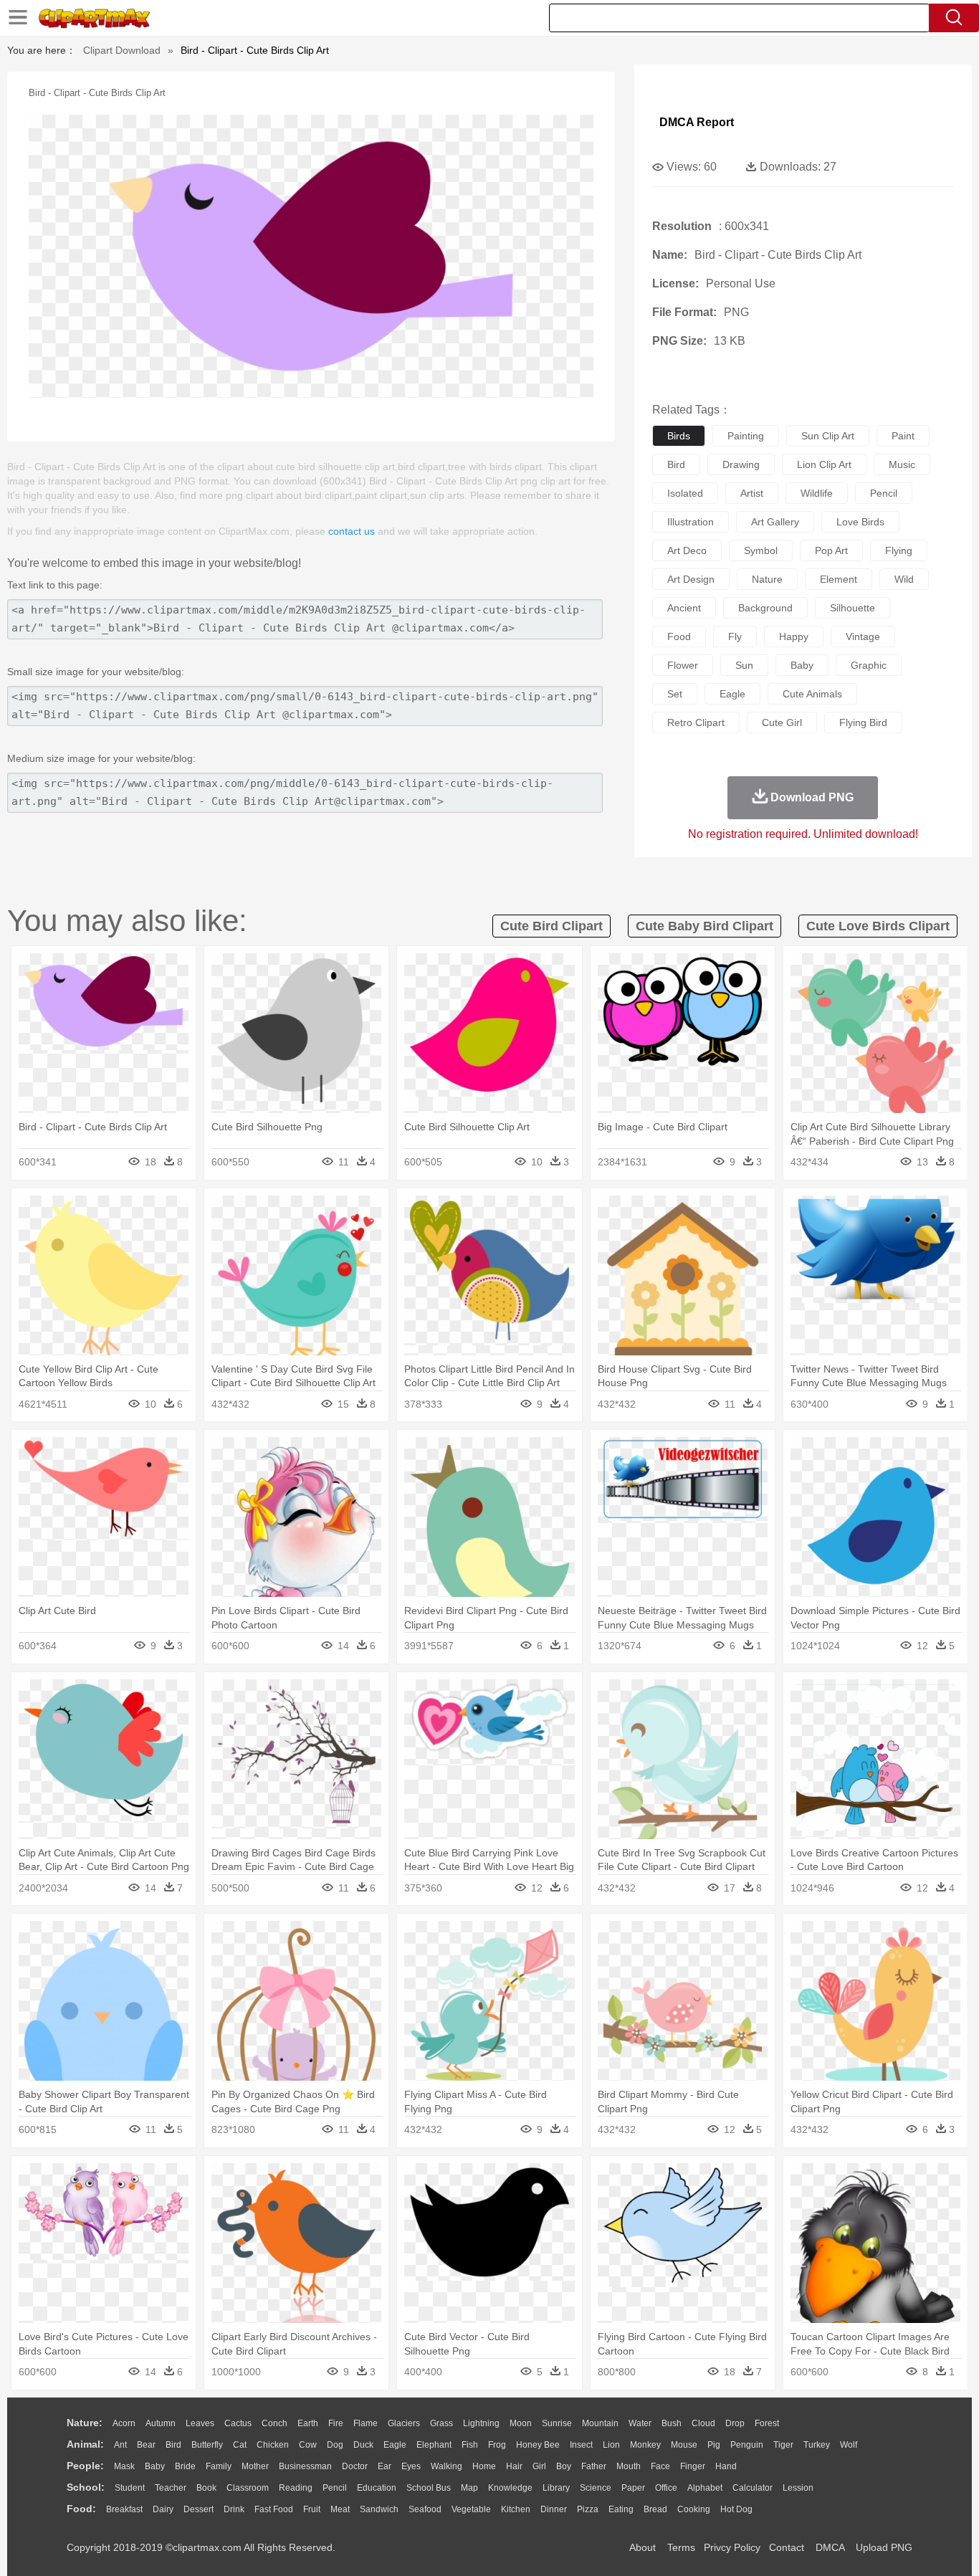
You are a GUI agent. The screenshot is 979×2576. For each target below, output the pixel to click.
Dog (335, 2445)
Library (556, 2488)
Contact (787, 2547)
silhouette (853, 608)
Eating (621, 2509)
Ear (385, 2466)
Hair (514, 2466)
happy (794, 636)
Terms (681, 2547)
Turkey (817, 2445)
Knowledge (510, 2488)
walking (446, 2466)
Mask (124, 2466)
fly (735, 636)
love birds (860, 522)
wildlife (817, 493)
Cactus (238, 2423)
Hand (726, 2466)
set (675, 694)
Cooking (694, 2509)
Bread (655, 2509)
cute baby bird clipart (705, 926)
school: (86, 2487)
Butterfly (207, 2445)
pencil (884, 493)
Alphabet (705, 2488)
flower (683, 665)
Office (666, 2488)
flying (899, 550)
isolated (685, 493)
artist (752, 493)
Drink (234, 2509)
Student (130, 2488)
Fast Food (274, 2509)
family (219, 2466)
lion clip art (824, 464)
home (484, 2466)
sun (744, 665)
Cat (240, 2445)
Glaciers (404, 2423)
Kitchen (516, 2509)
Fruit (312, 2509)
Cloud (703, 2423)
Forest (767, 2423)
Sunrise (557, 2423)
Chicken (273, 2445)
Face (660, 2466)
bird (676, 464)
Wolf (849, 2445)
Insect (581, 2445)
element (839, 579)
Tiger (783, 2445)
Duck (363, 2445)
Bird (173, 2445)
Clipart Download (122, 50)
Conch (274, 2423)
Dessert (199, 2509)
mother (255, 2466)
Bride (185, 2466)
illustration (691, 522)
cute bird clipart (551, 926)
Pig (714, 2445)
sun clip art (828, 436)
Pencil (335, 2488)
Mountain (600, 2423)
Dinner (554, 2509)
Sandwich (379, 2509)
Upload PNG (884, 2547)
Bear (146, 2445)
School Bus (429, 2488)
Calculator (753, 2488)
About (643, 2547)
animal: (85, 2444)
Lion (611, 2445)
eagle (732, 694)
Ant (120, 2445)
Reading (296, 2488)
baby (802, 665)
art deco (687, 550)
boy (564, 2466)
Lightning (481, 2423)
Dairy (163, 2509)
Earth (308, 2423)
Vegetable (471, 2509)
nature (767, 579)
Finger (693, 2466)
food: (81, 2509)
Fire (336, 2423)
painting (746, 436)
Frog (497, 2445)
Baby (155, 2466)
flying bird (863, 722)
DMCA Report (697, 122)
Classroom (248, 2488)
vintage (863, 636)
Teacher (171, 2488)
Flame (366, 2423)
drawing (741, 464)
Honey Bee (538, 2445)
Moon (521, 2423)
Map (469, 2488)
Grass (441, 2423)
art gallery (775, 522)
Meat (340, 2509)
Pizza (588, 2509)
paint (903, 436)
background (765, 608)
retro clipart (696, 722)
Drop (735, 2423)
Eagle (395, 2445)
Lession (798, 2488)
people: (85, 2466)
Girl (539, 2466)
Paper (633, 2488)
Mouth (629, 2466)
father (594, 2466)
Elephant (434, 2445)
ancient (684, 608)
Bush (672, 2423)
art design (691, 579)
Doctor (355, 2466)
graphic (869, 665)
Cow (308, 2445)
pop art (831, 550)
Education (377, 2488)
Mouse (684, 2445)
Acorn (124, 2423)
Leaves (200, 2423)
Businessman (305, 2466)
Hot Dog (736, 2509)
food (679, 636)
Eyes (411, 2466)
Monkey (645, 2445)
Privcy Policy (732, 2547)
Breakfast (124, 2509)
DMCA (830, 2547)
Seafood (425, 2509)
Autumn (161, 2423)
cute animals (812, 694)
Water (640, 2423)
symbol (761, 550)
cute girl (782, 722)
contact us (352, 531)
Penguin (747, 2445)
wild (904, 579)
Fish (470, 2445)
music (902, 464)
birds (679, 436)
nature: (85, 2423)
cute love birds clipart (878, 926)
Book (206, 2488)
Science (596, 2488)
